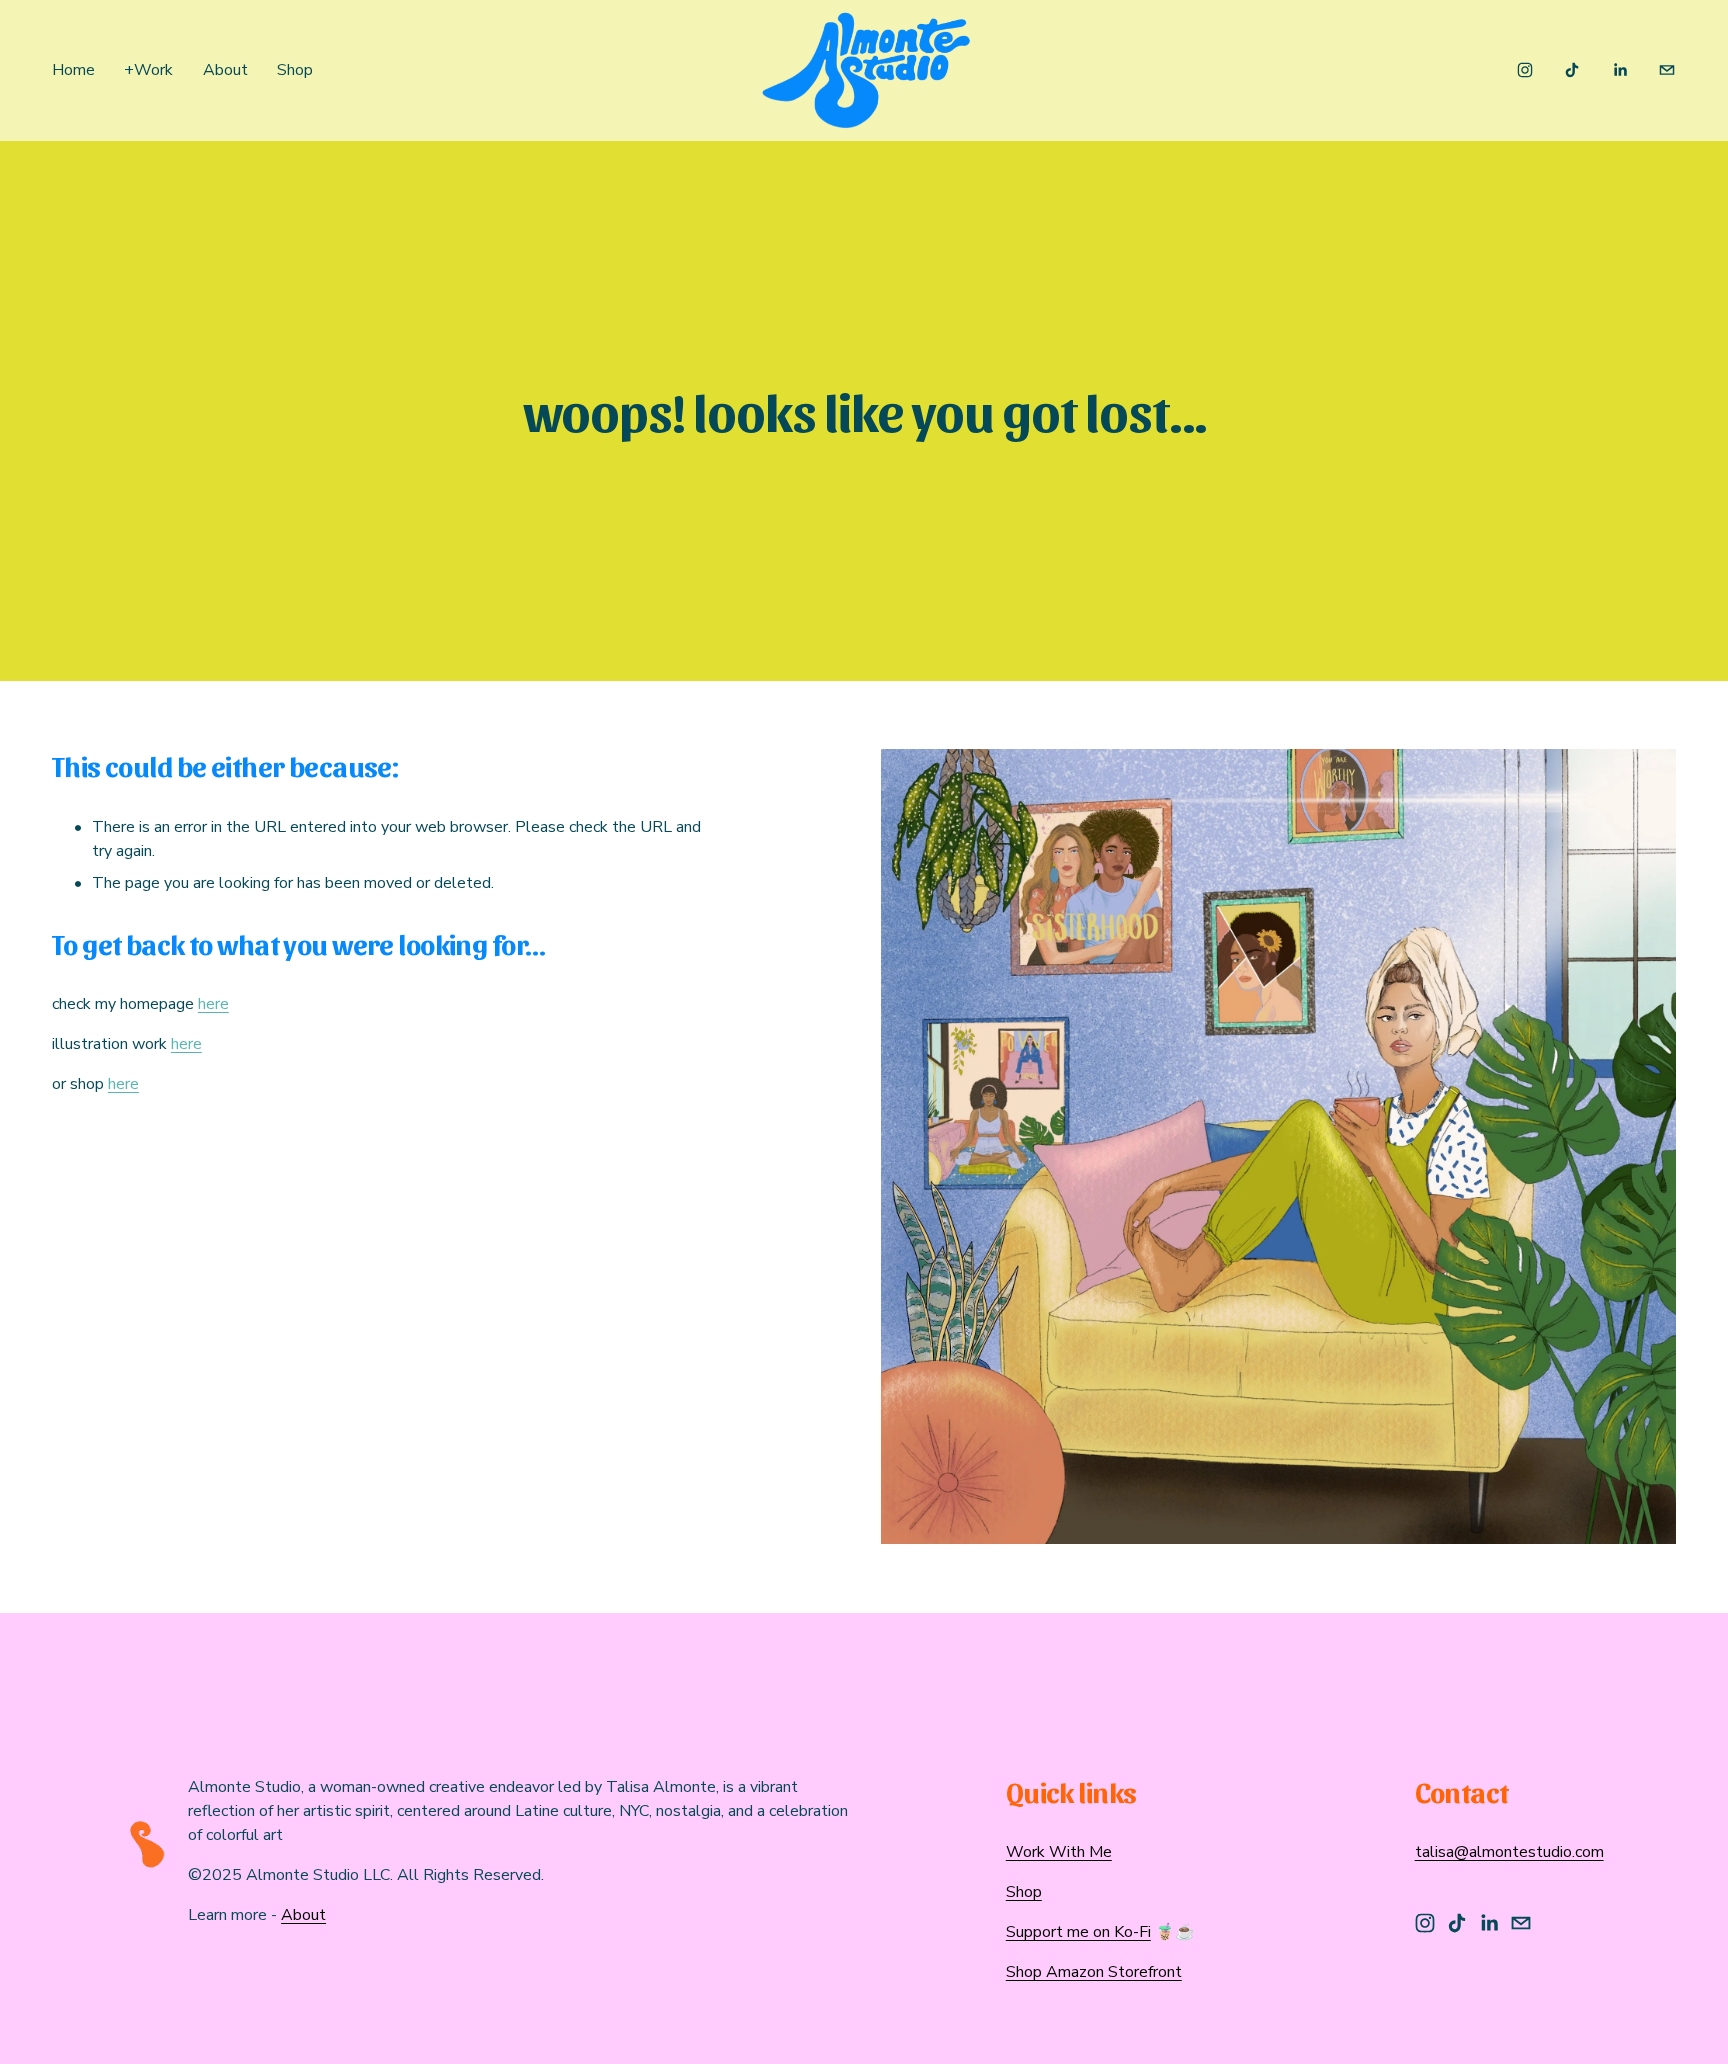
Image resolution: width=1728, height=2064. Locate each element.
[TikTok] (1572, 70)
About (225, 70)
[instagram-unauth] (1525, 70)
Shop (295, 70)
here (213, 1004)
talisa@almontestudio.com (1509, 1852)
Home (73, 70)
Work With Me (1059, 1852)
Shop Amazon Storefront (1094, 1972)
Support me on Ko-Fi (1078, 1932)
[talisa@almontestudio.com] (1667, 70)
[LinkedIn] (1620, 70)
